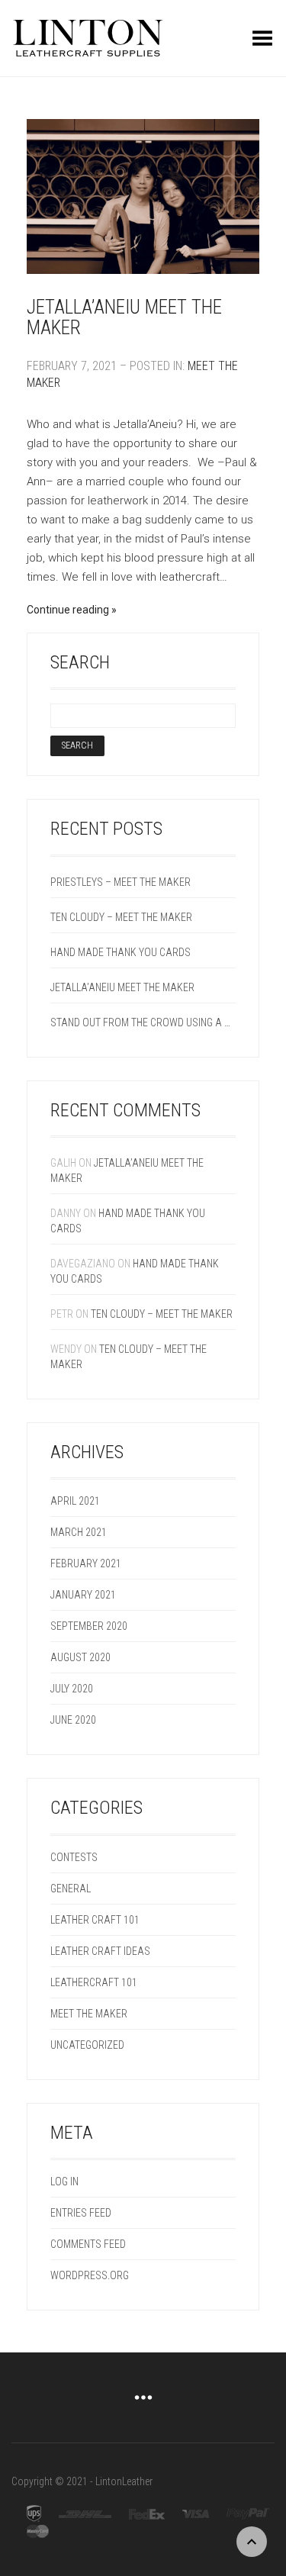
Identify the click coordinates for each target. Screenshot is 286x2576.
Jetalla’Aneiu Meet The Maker (124, 318)
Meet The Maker (89, 2014)
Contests (74, 1857)
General (71, 1889)
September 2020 (89, 1626)
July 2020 (72, 1689)
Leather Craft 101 (95, 1920)
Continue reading (68, 610)
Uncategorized (87, 2045)
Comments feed (88, 2244)
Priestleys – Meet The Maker (121, 882)
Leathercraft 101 (94, 1982)
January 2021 (83, 1595)
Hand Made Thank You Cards (121, 952)
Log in (64, 2182)
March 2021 (79, 1532)
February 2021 (86, 1563)
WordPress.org (90, 2275)
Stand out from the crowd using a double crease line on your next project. (143, 1022)
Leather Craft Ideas (100, 1951)
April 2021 (75, 1501)
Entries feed (81, 2213)
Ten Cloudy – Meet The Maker (121, 917)
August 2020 (80, 1657)
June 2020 (73, 1720)
